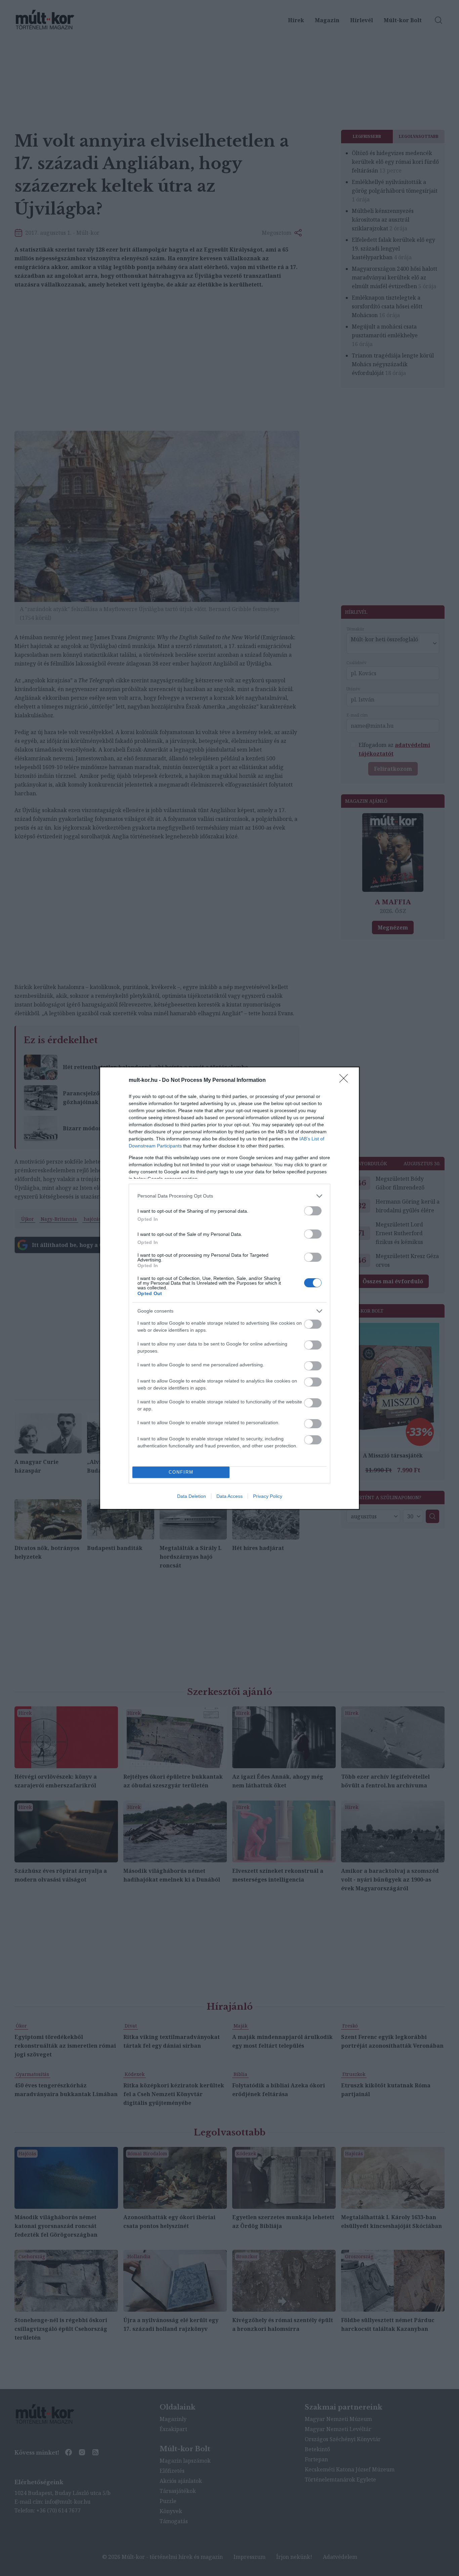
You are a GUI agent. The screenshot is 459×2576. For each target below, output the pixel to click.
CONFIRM (181, 1472)
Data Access (229, 1496)
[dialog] (229, 1288)
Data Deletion (192, 1496)
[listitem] (229, 1196)
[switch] (313, 1211)
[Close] (346, 1081)
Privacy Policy (268, 1496)
